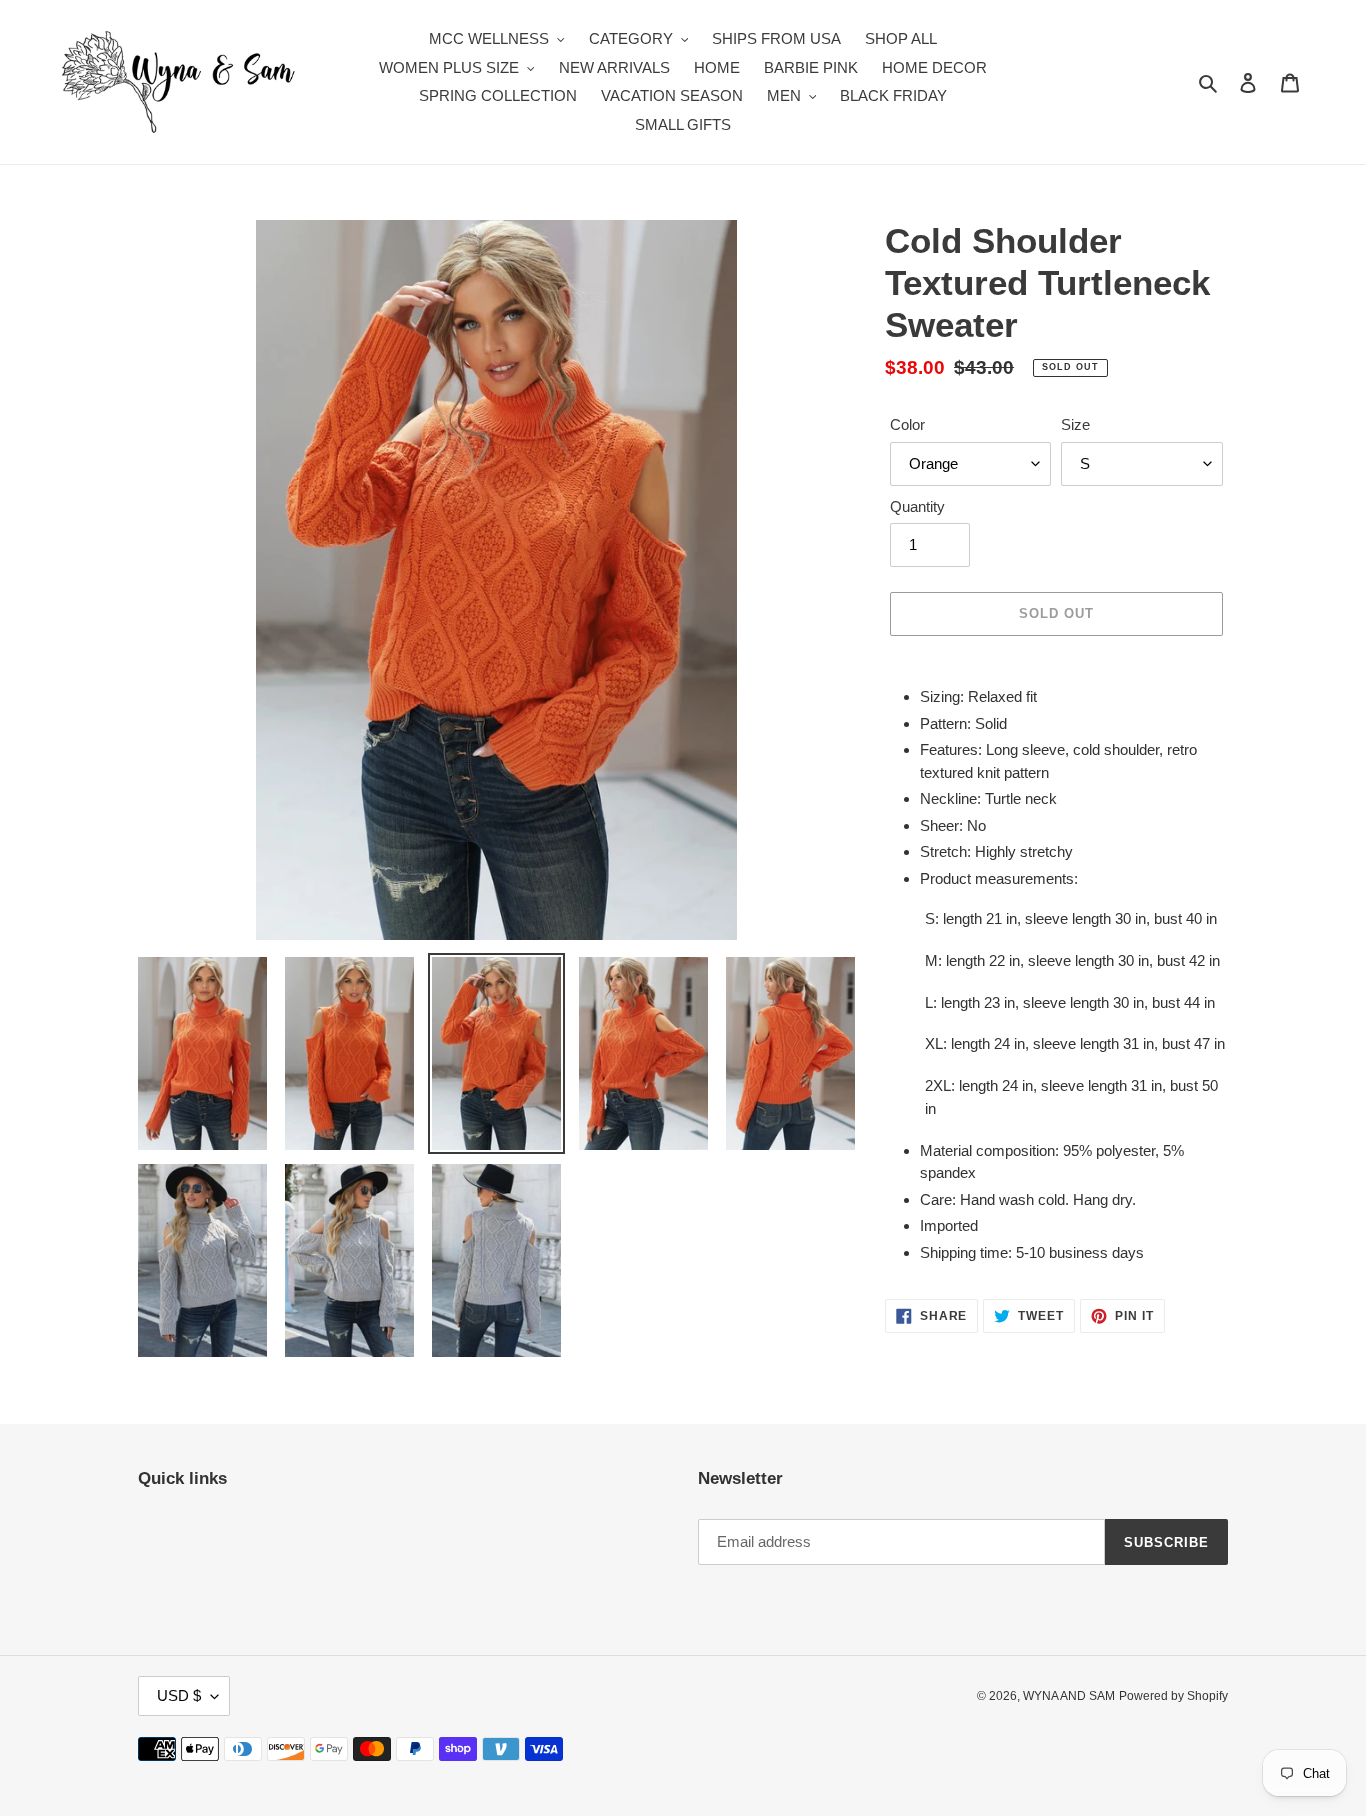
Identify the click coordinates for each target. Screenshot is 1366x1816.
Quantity (917, 506)
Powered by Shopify (1173, 1696)
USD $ (179, 1695)
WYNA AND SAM (1069, 1696)
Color (907, 424)
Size (1075, 424)
